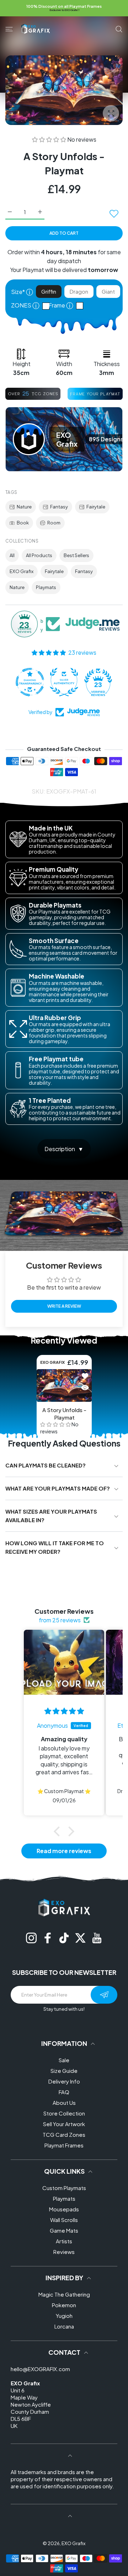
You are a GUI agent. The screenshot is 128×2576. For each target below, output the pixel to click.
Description (60, 1149)
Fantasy (59, 507)
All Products (39, 555)
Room (54, 523)
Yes (81, 306)
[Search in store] (119, 29)
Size (22, 292)
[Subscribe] (104, 1995)
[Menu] (9, 29)
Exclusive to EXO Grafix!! (65, 10)
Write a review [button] (64, 1306)
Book (23, 523)
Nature (24, 507)
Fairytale (96, 507)
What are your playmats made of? (58, 1488)
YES (48, 306)
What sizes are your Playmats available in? (51, 1516)
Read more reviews (64, 1851)
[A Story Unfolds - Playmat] (64, 1385)
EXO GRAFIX (52, 1362)
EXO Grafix (22, 571)
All (12, 555)
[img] (64, 1711)
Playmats (46, 587)
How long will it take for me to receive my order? (55, 1547)
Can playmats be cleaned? (46, 1465)
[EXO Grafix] (36, 29)
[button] (50, 139)
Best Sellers (76, 555)
